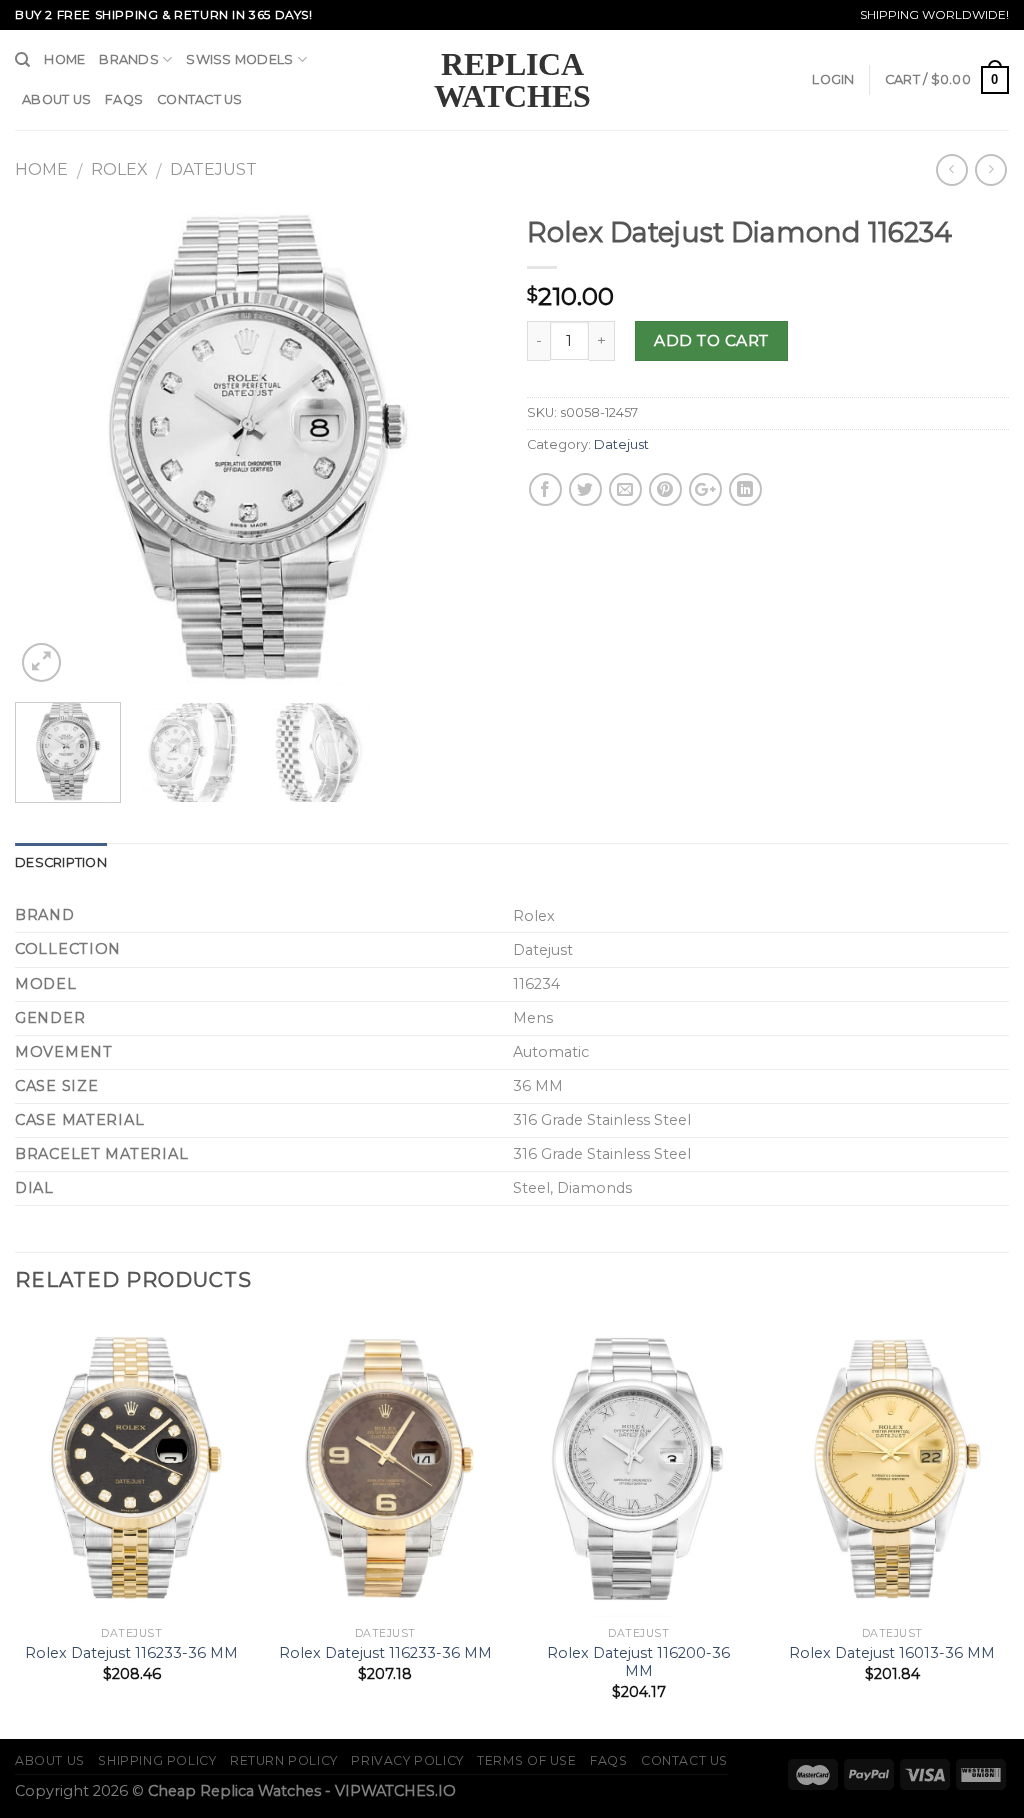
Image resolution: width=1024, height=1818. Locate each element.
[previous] (50, 446)
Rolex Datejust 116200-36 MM (638, 1662)
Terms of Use (526, 1760)
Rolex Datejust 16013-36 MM (892, 1653)
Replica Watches (512, 80)
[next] (462, 446)
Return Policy (284, 1760)
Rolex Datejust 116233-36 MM (131, 1653)
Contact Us (200, 99)
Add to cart (711, 340)
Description (61, 862)
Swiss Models (239, 59)
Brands (129, 59)
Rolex (119, 169)
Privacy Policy (407, 1760)
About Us (56, 99)
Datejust (213, 169)
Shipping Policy (157, 1760)
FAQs (124, 99)
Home (64, 59)
